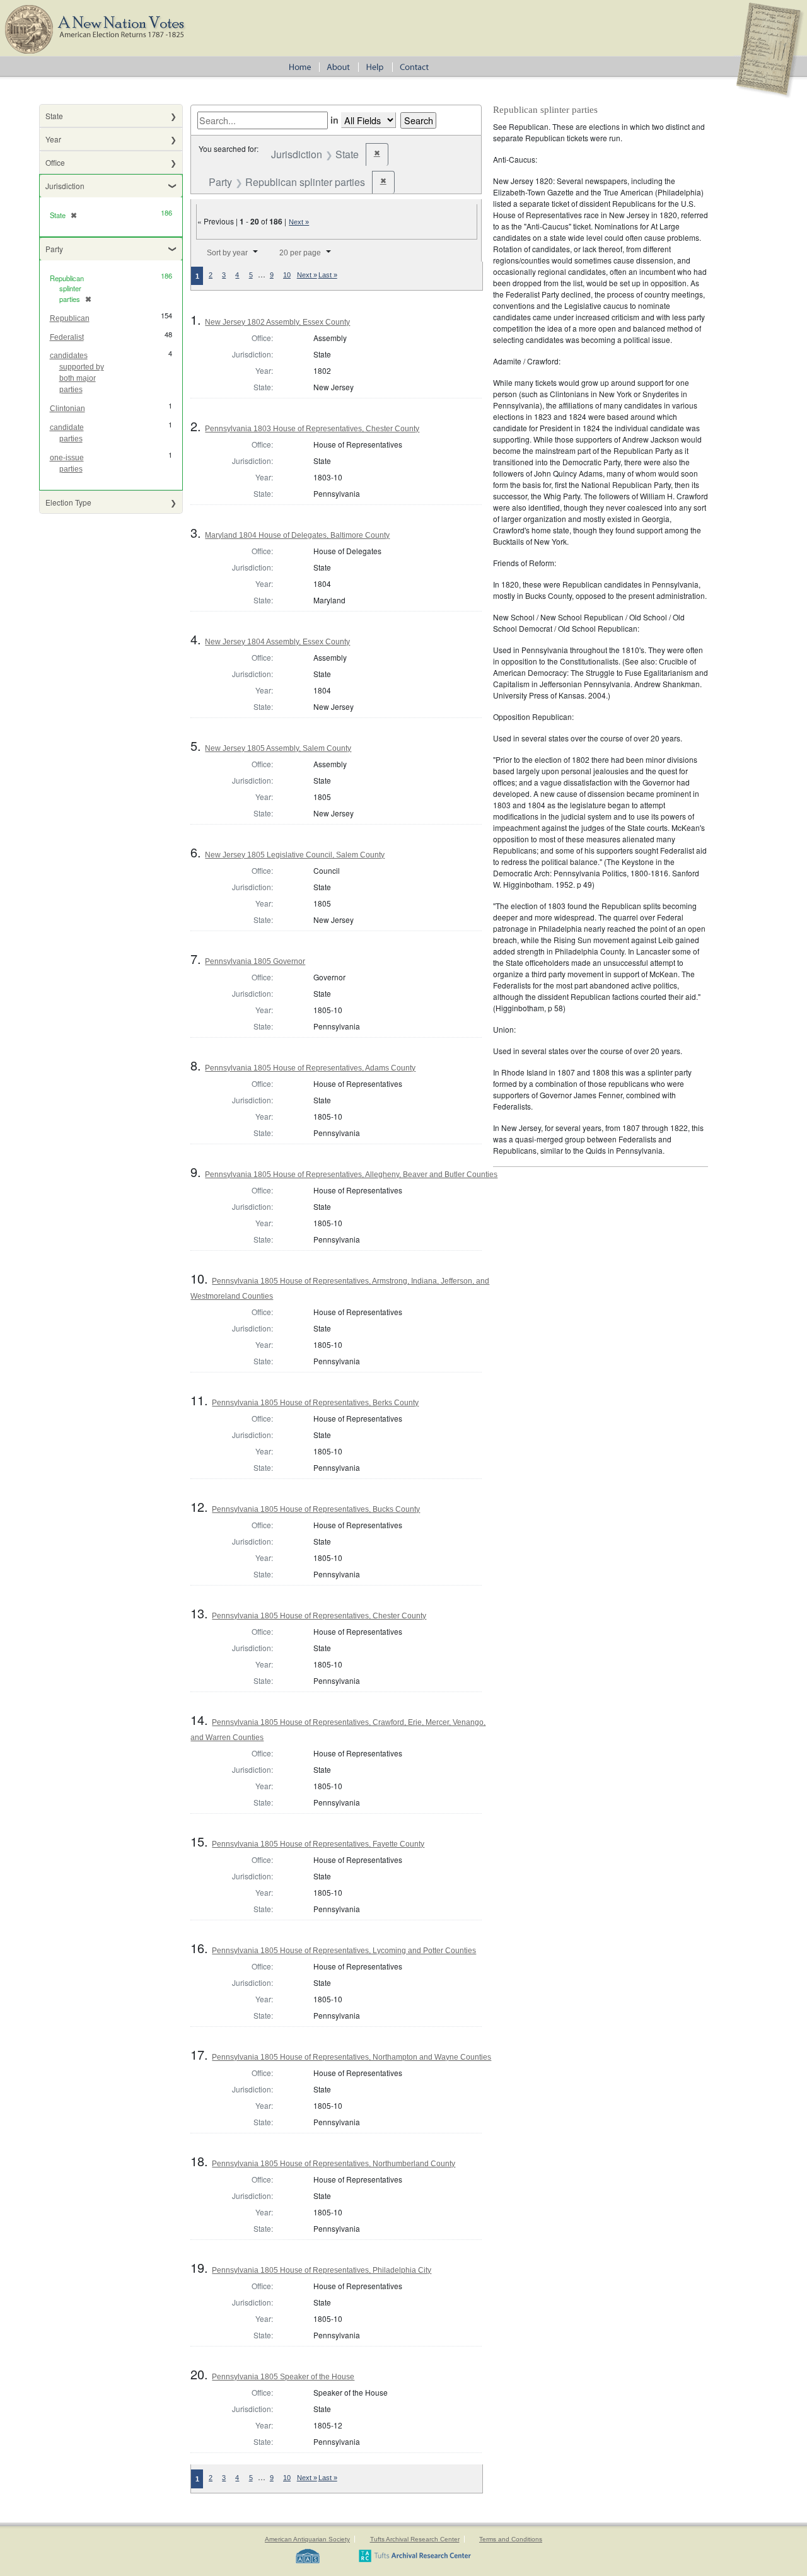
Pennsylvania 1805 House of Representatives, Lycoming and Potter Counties (344, 1951)
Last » (328, 275)
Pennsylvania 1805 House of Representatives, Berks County (315, 1403)
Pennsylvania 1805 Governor (255, 961)
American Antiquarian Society (307, 2539)
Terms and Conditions (511, 2539)
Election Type (68, 502)
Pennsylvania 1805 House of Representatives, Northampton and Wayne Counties (351, 2057)
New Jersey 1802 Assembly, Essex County (277, 322)
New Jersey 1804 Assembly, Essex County (277, 642)
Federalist (67, 337)
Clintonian (67, 409)
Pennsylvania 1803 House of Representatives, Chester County (312, 429)
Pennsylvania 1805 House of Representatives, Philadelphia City (322, 2270)
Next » (299, 222)
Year (53, 139)
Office (55, 162)
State (54, 116)
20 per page (300, 253)
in (334, 120)
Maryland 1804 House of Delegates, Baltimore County (297, 535)
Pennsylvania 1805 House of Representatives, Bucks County (316, 1509)
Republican (70, 318)
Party (54, 249)
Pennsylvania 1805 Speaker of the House (283, 2377)
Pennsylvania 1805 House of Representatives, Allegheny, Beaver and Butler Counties (351, 1175)
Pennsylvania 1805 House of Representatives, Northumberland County (334, 2164)
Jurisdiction (65, 186)
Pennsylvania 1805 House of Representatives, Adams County (310, 1068)
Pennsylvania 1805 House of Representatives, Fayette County (318, 1844)
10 (287, 275)
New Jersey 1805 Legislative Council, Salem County (295, 855)
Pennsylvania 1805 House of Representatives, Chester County (319, 1616)
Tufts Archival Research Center (415, 2539)
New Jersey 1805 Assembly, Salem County (278, 748)
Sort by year (227, 253)
